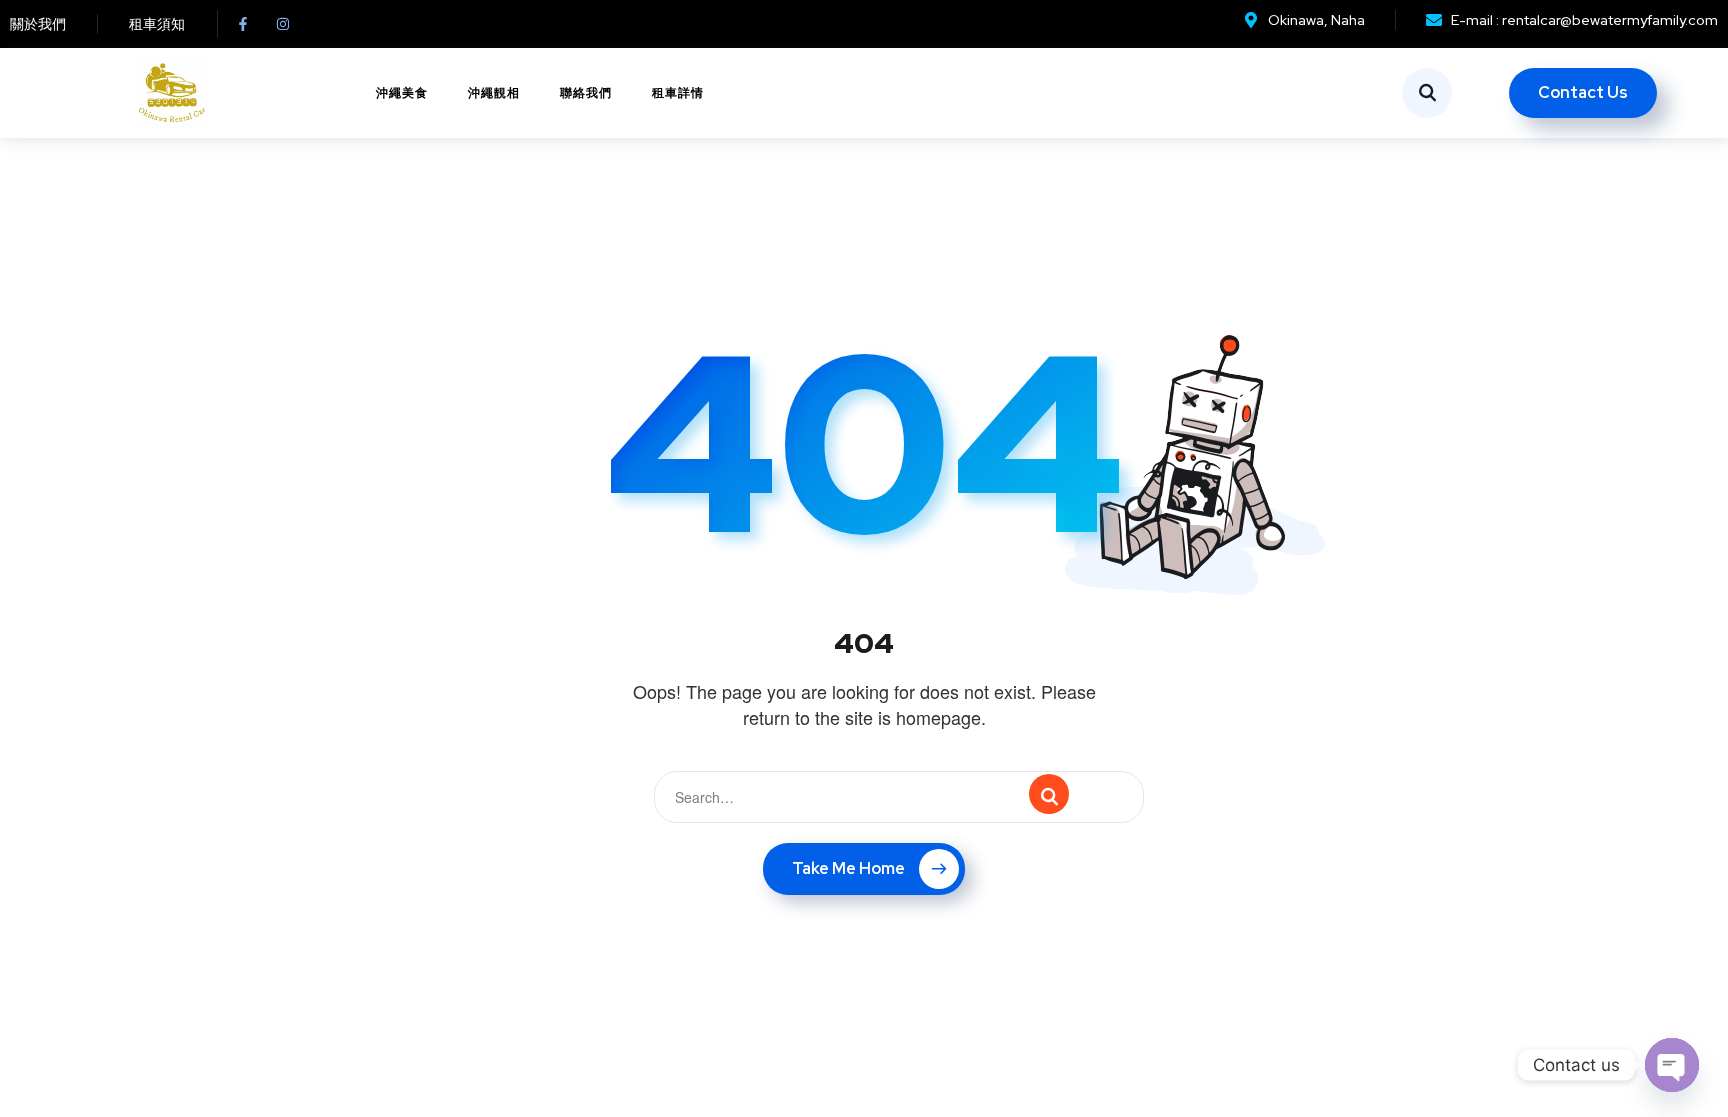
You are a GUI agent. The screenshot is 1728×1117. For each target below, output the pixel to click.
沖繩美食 (402, 93)
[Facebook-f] (243, 24)
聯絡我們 (586, 93)
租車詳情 (678, 93)
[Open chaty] (1672, 1065)
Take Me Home (848, 868)
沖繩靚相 (494, 93)
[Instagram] (283, 24)
